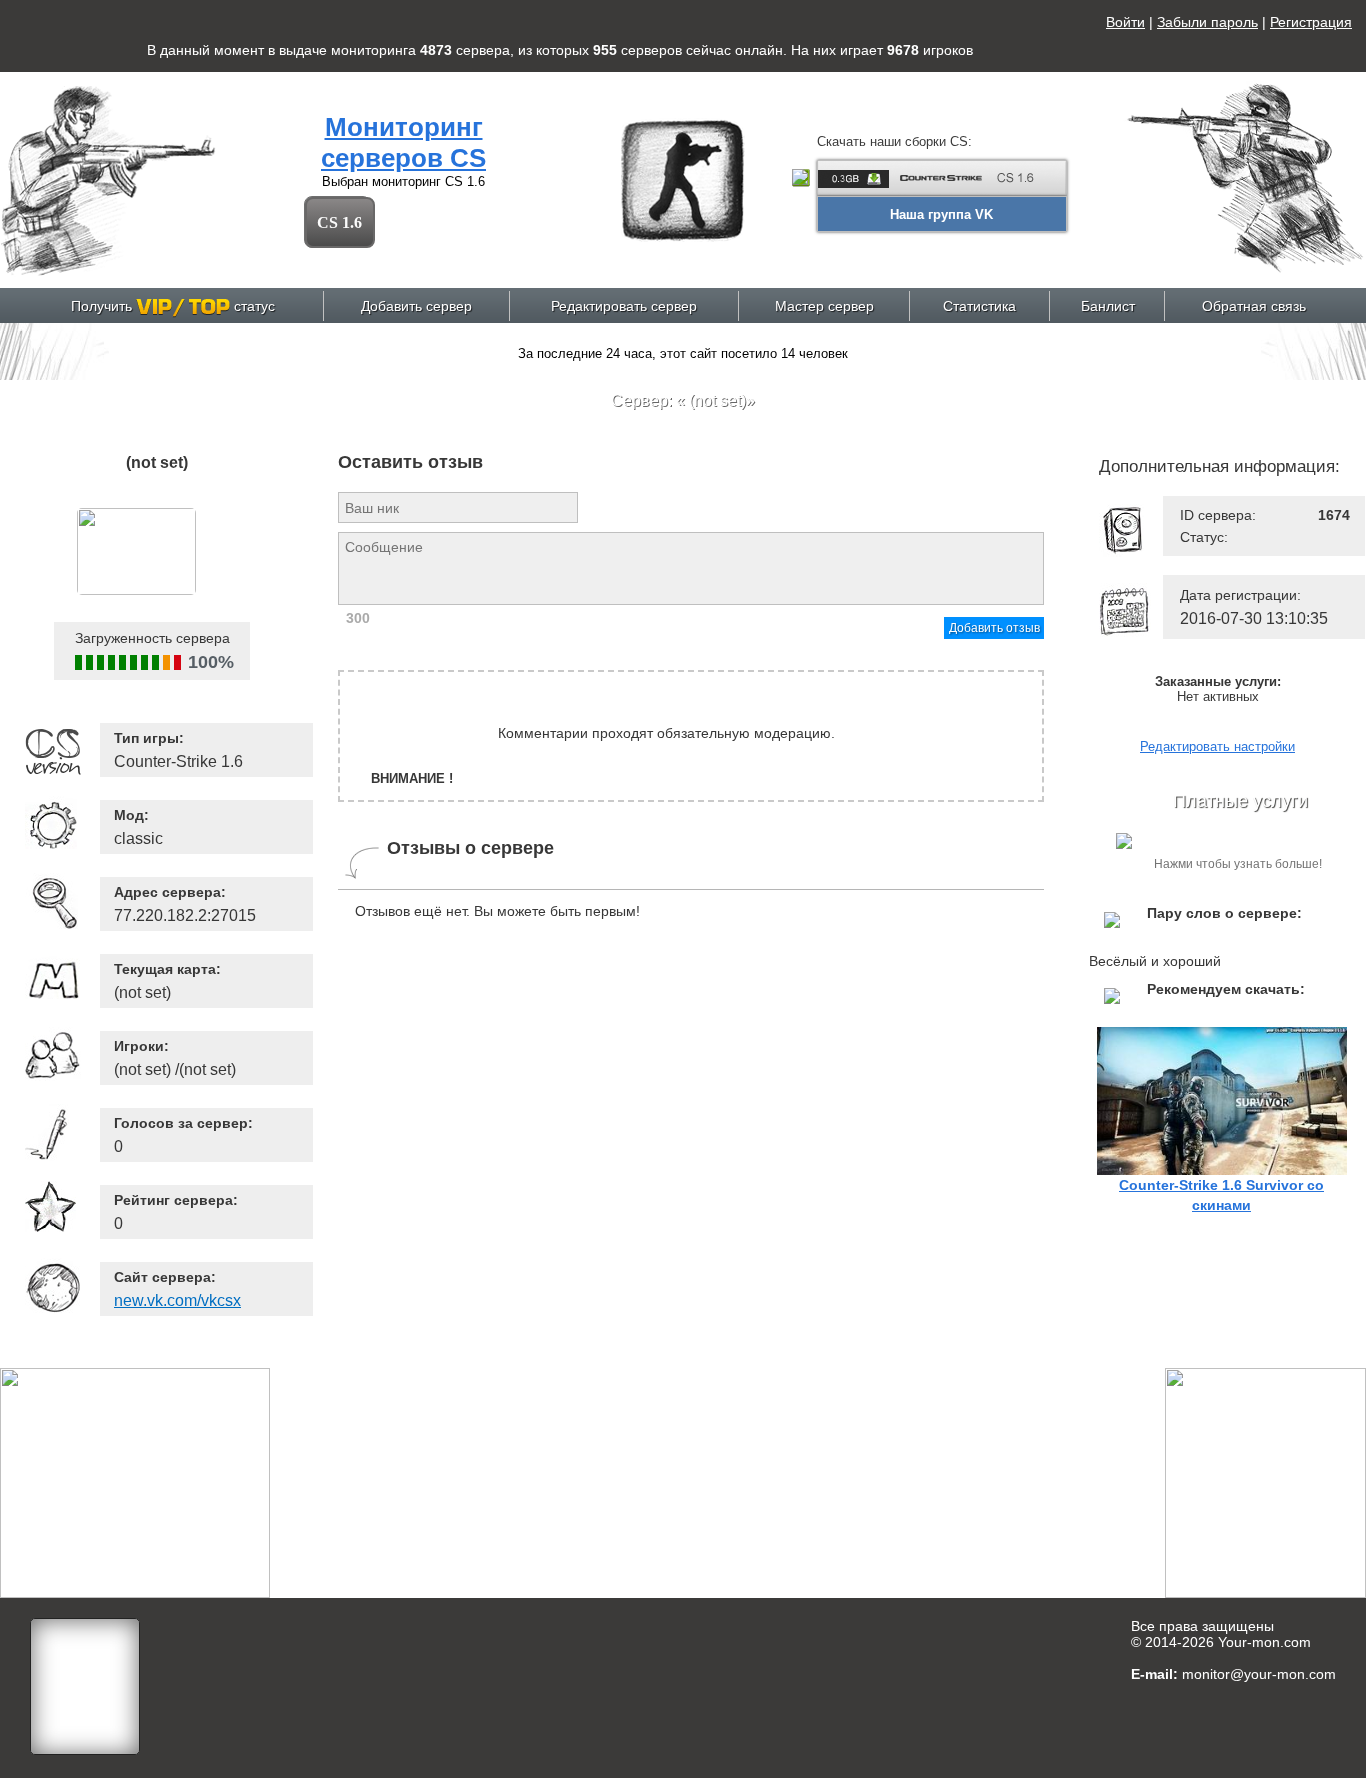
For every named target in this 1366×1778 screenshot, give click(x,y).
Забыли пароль (1207, 22)
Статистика (979, 306)
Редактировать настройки (1217, 746)
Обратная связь (1254, 306)
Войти (1125, 22)
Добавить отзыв (994, 628)
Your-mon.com (1264, 1642)
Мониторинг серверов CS (403, 142)
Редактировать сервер (624, 306)
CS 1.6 (339, 222)
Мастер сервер (824, 306)
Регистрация (1311, 22)
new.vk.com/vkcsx (177, 1300)
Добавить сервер (416, 306)
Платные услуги (1240, 801)
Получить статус (173, 306)
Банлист (1108, 306)
